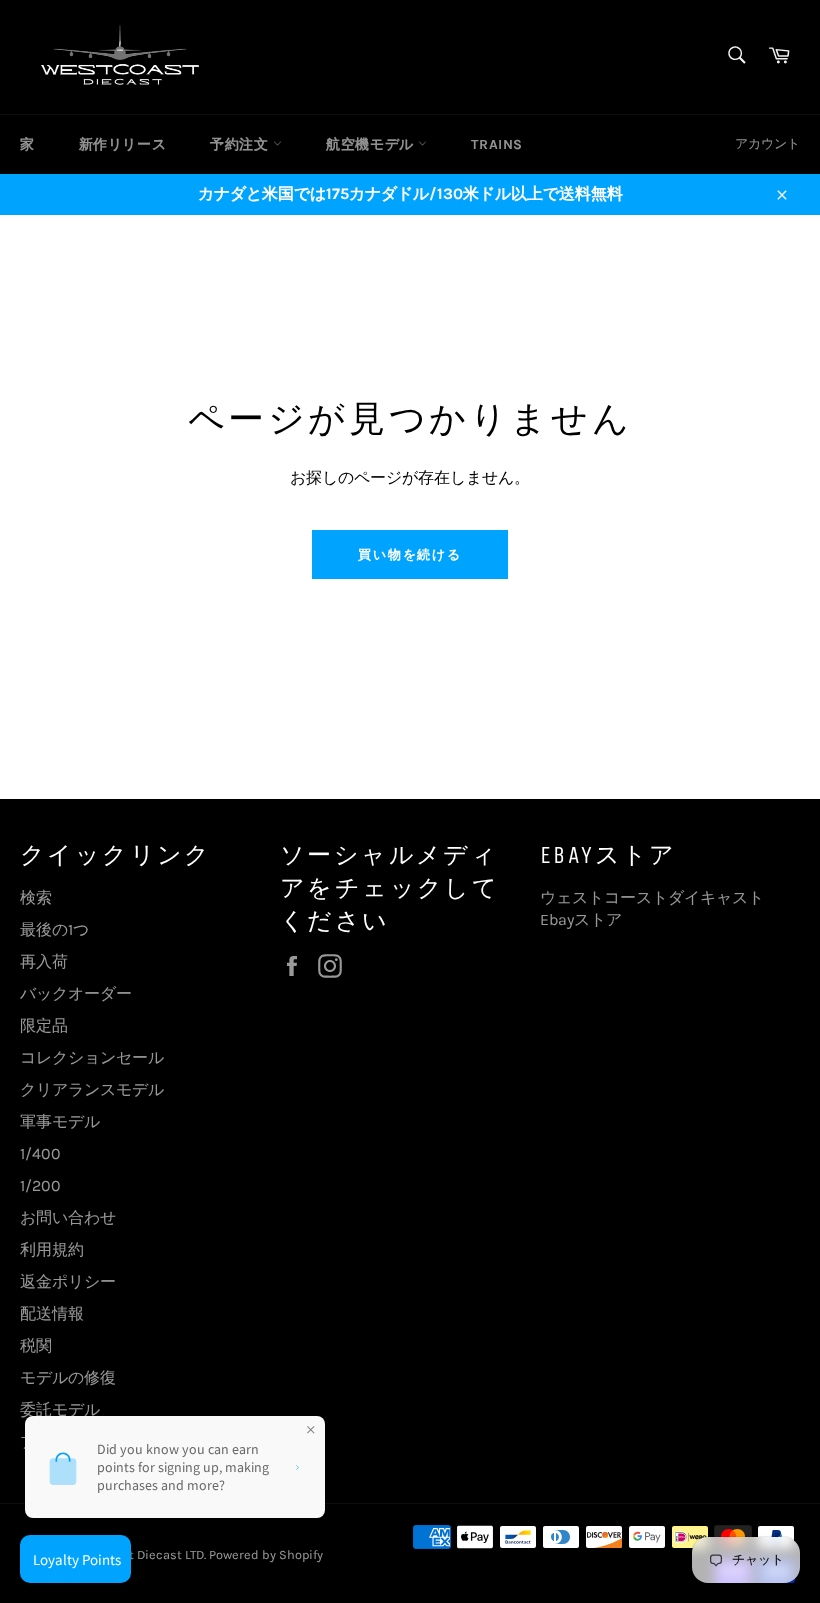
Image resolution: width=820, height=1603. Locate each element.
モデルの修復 (68, 1377)
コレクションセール (92, 1057)
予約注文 (241, 144)
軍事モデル (60, 1121)
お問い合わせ (68, 1217)
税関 (36, 1345)
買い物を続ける (410, 554)
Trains (497, 144)
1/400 (40, 1153)
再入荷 (44, 961)
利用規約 (52, 1249)
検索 (36, 897)
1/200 (40, 1185)
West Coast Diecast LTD (135, 1554)
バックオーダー (76, 993)
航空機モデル (372, 144)
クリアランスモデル (92, 1089)
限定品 (44, 1025)
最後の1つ (54, 929)
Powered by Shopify (266, 1554)
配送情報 (52, 1313)
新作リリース (123, 144)
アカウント (767, 143)
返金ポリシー (68, 1281)
